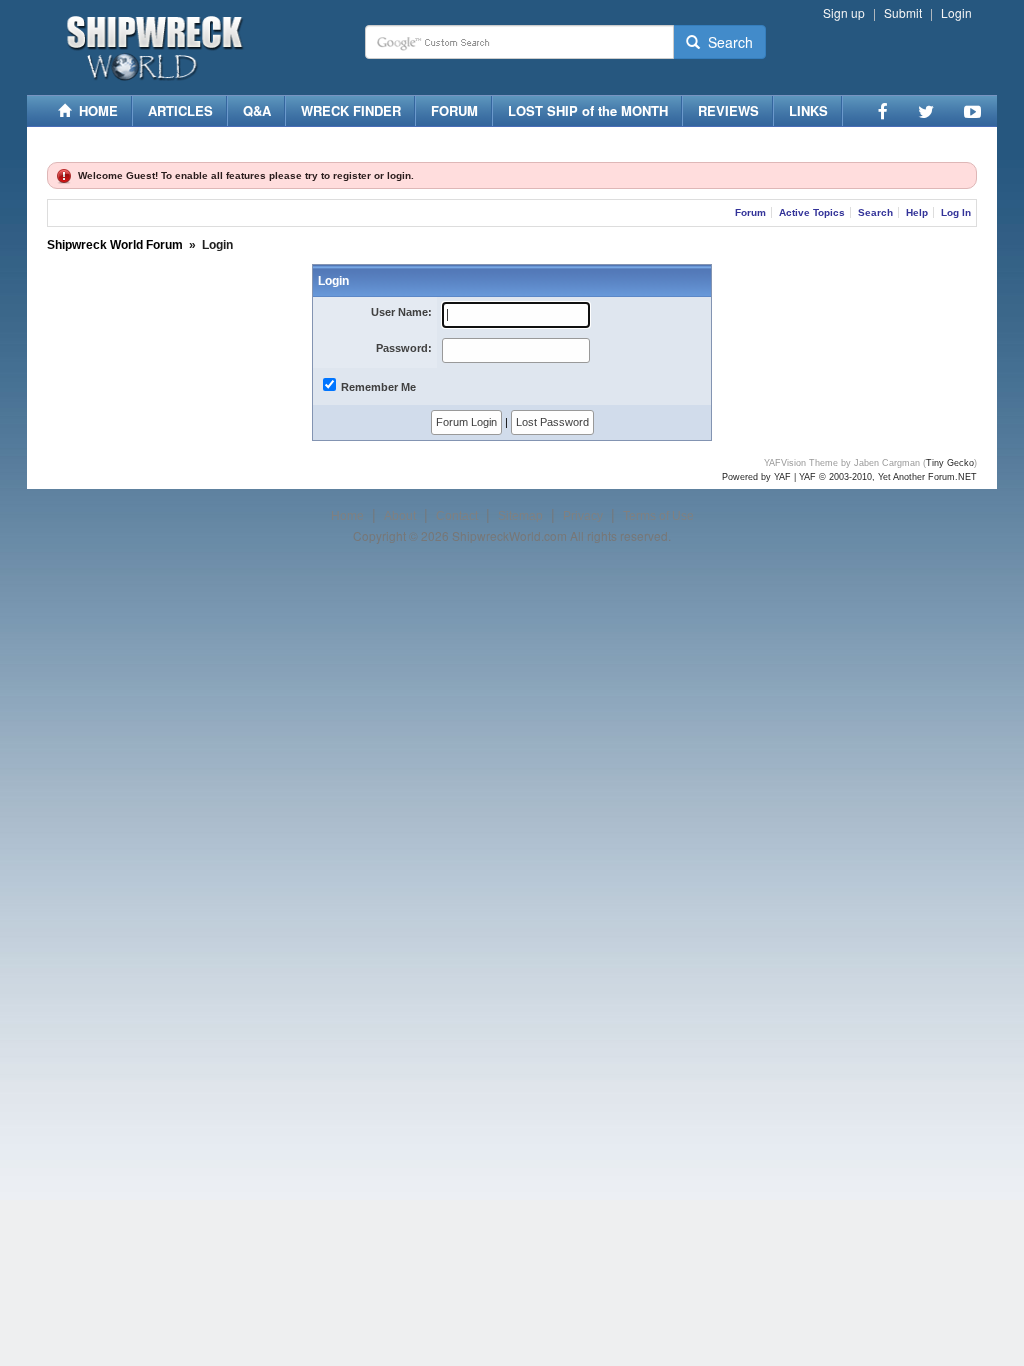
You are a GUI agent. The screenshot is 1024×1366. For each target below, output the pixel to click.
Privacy (583, 516)
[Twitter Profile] (926, 111)
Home (347, 516)
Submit (903, 12)
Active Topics (812, 212)
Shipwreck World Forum (115, 245)
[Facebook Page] (883, 111)
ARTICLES (180, 110)
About (400, 516)
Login (956, 12)
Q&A (257, 110)
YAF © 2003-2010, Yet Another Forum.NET (888, 477)
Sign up (844, 12)
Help (917, 212)
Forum (750, 212)
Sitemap (520, 516)
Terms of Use (658, 516)
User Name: (401, 312)
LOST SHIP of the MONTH (588, 110)
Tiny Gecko (950, 463)
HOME (94, 110)
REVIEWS (728, 110)
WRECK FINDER (351, 110)
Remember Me (378, 387)
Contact (457, 516)
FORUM (454, 110)
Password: (404, 348)
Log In (956, 212)
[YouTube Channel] (972, 111)
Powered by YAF (756, 477)
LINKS (808, 110)
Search (726, 42)
